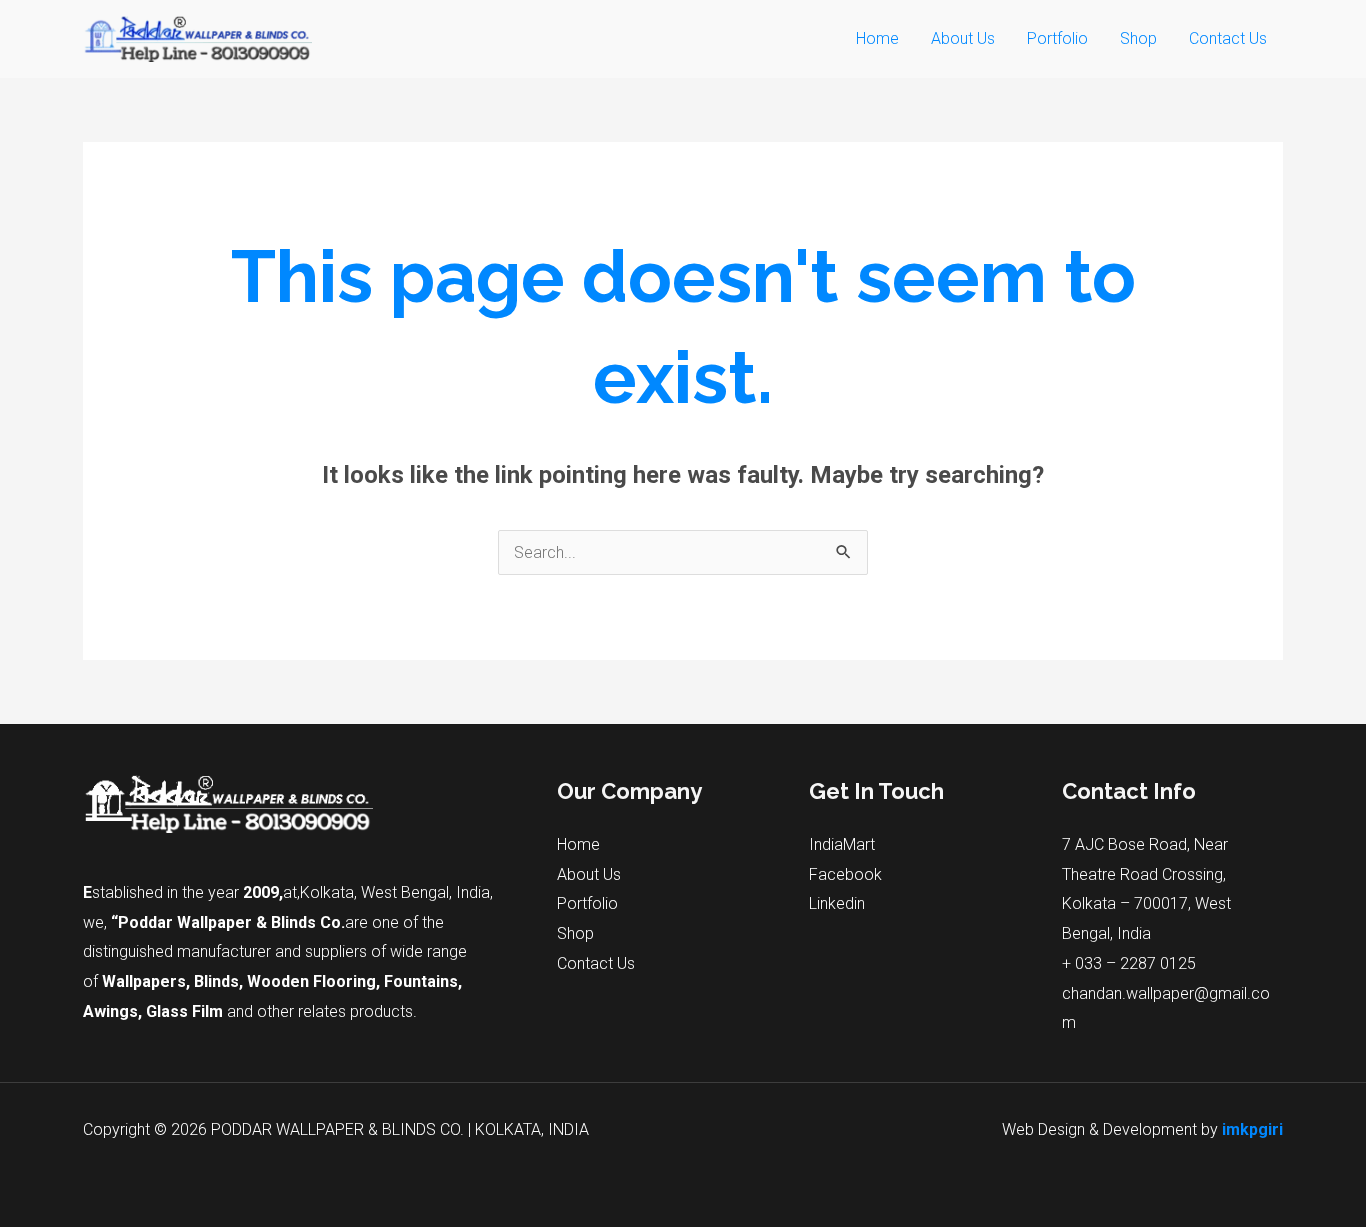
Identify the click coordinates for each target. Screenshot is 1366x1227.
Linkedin (837, 903)
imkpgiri (1252, 1129)
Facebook (845, 874)
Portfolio (1057, 38)
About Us (963, 38)
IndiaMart (842, 844)
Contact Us (1228, 38)
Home (877, 38)
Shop (1138, 38)
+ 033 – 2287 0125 (1129, 963)
